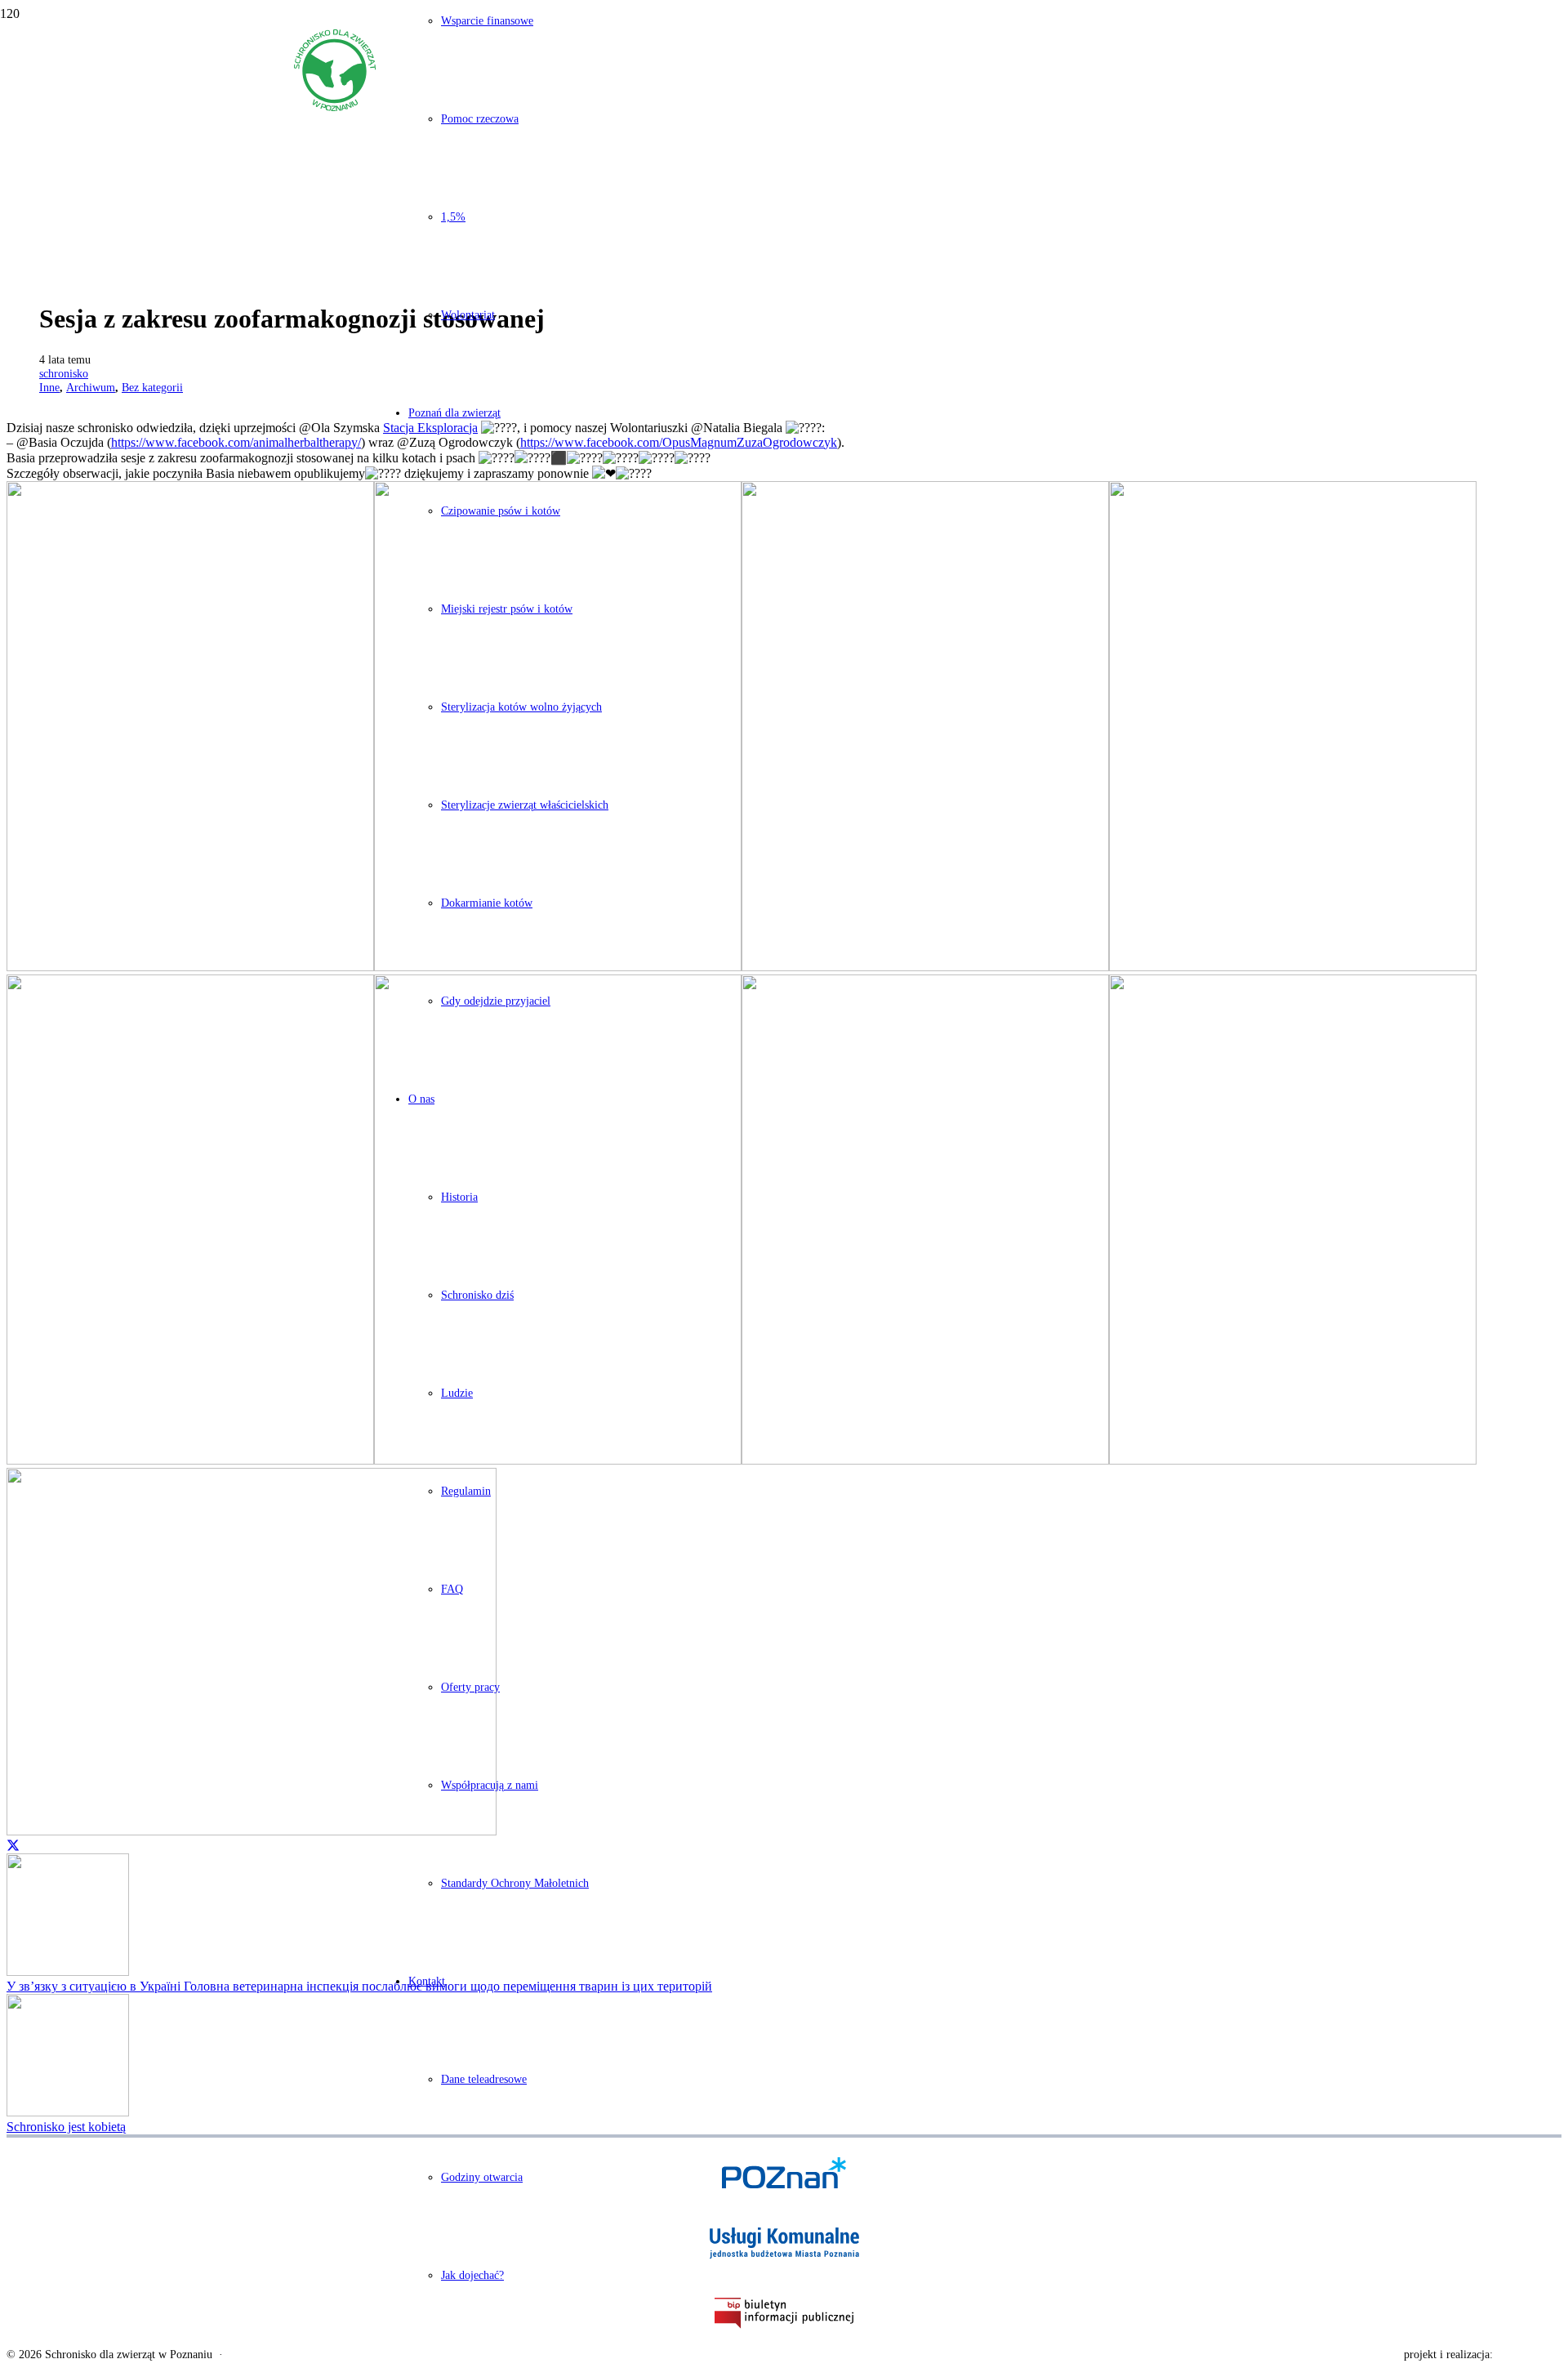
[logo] (335, 107)
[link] (236, 442)
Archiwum (91, 387)
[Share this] (13, 1845)
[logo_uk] (784, 2243)
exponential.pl (1529, 2355)
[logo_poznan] (784, 2173)
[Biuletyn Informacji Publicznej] (784, 2313)
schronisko (64, 373)
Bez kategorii (152, 387)
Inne (49, 387)
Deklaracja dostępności (282, 2355)
